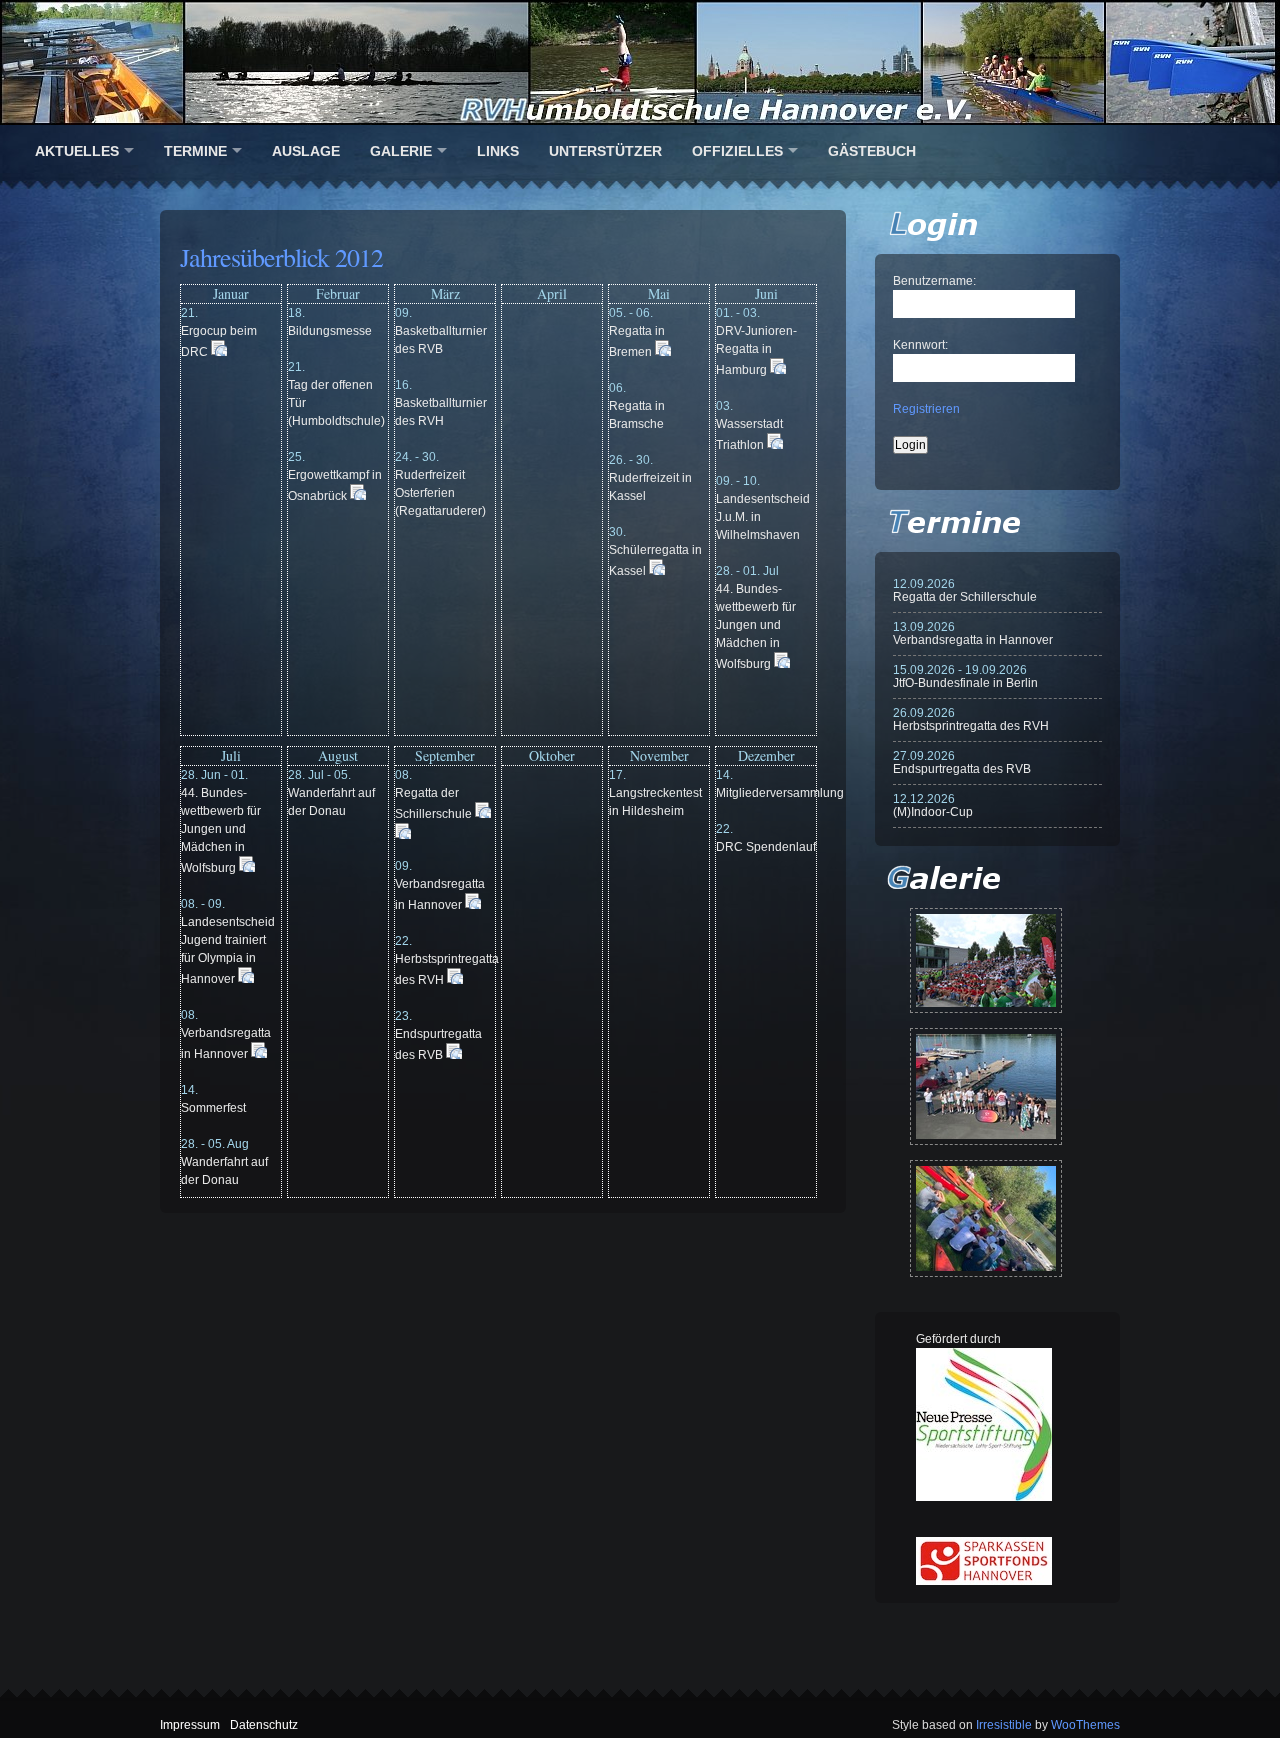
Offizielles (737, 151)
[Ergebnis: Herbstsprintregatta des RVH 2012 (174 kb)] (455, 980)
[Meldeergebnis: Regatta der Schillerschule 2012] (483, 814)
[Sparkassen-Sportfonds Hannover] (984, 1581)
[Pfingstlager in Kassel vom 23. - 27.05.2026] (986, 1218)
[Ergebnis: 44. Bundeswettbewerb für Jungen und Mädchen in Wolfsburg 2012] (782, 664)
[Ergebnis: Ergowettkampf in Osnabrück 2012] (358, 496)
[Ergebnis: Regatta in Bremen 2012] (663, 352)
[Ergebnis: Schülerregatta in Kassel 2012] (657, 571)
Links (498, 151)
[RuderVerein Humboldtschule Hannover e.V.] (640, 62)
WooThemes (1085, 1725)
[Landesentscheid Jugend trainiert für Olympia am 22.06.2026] (986, 1086)
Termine (195, 151)
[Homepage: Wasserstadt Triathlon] (775, 445)
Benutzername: (934, 281)
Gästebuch (872, 151)
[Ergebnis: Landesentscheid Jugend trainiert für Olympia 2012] (246, 979)
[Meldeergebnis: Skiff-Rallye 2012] (403, 835)
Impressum (190, 1725)
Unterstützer (605, 151)
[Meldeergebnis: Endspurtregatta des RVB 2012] (454, 1055)
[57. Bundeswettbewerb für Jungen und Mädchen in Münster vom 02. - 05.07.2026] (986, 960)
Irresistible (1004, 1725)
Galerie (401, 151)
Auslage (306, 151)
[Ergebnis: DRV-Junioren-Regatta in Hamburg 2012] (778, 370)
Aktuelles (77, 151)
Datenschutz (264, 1725)
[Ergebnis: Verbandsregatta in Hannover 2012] (259, 1054)
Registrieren (926, 409)
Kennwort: (920, 345)
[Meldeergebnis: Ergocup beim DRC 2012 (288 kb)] (219, 352)
